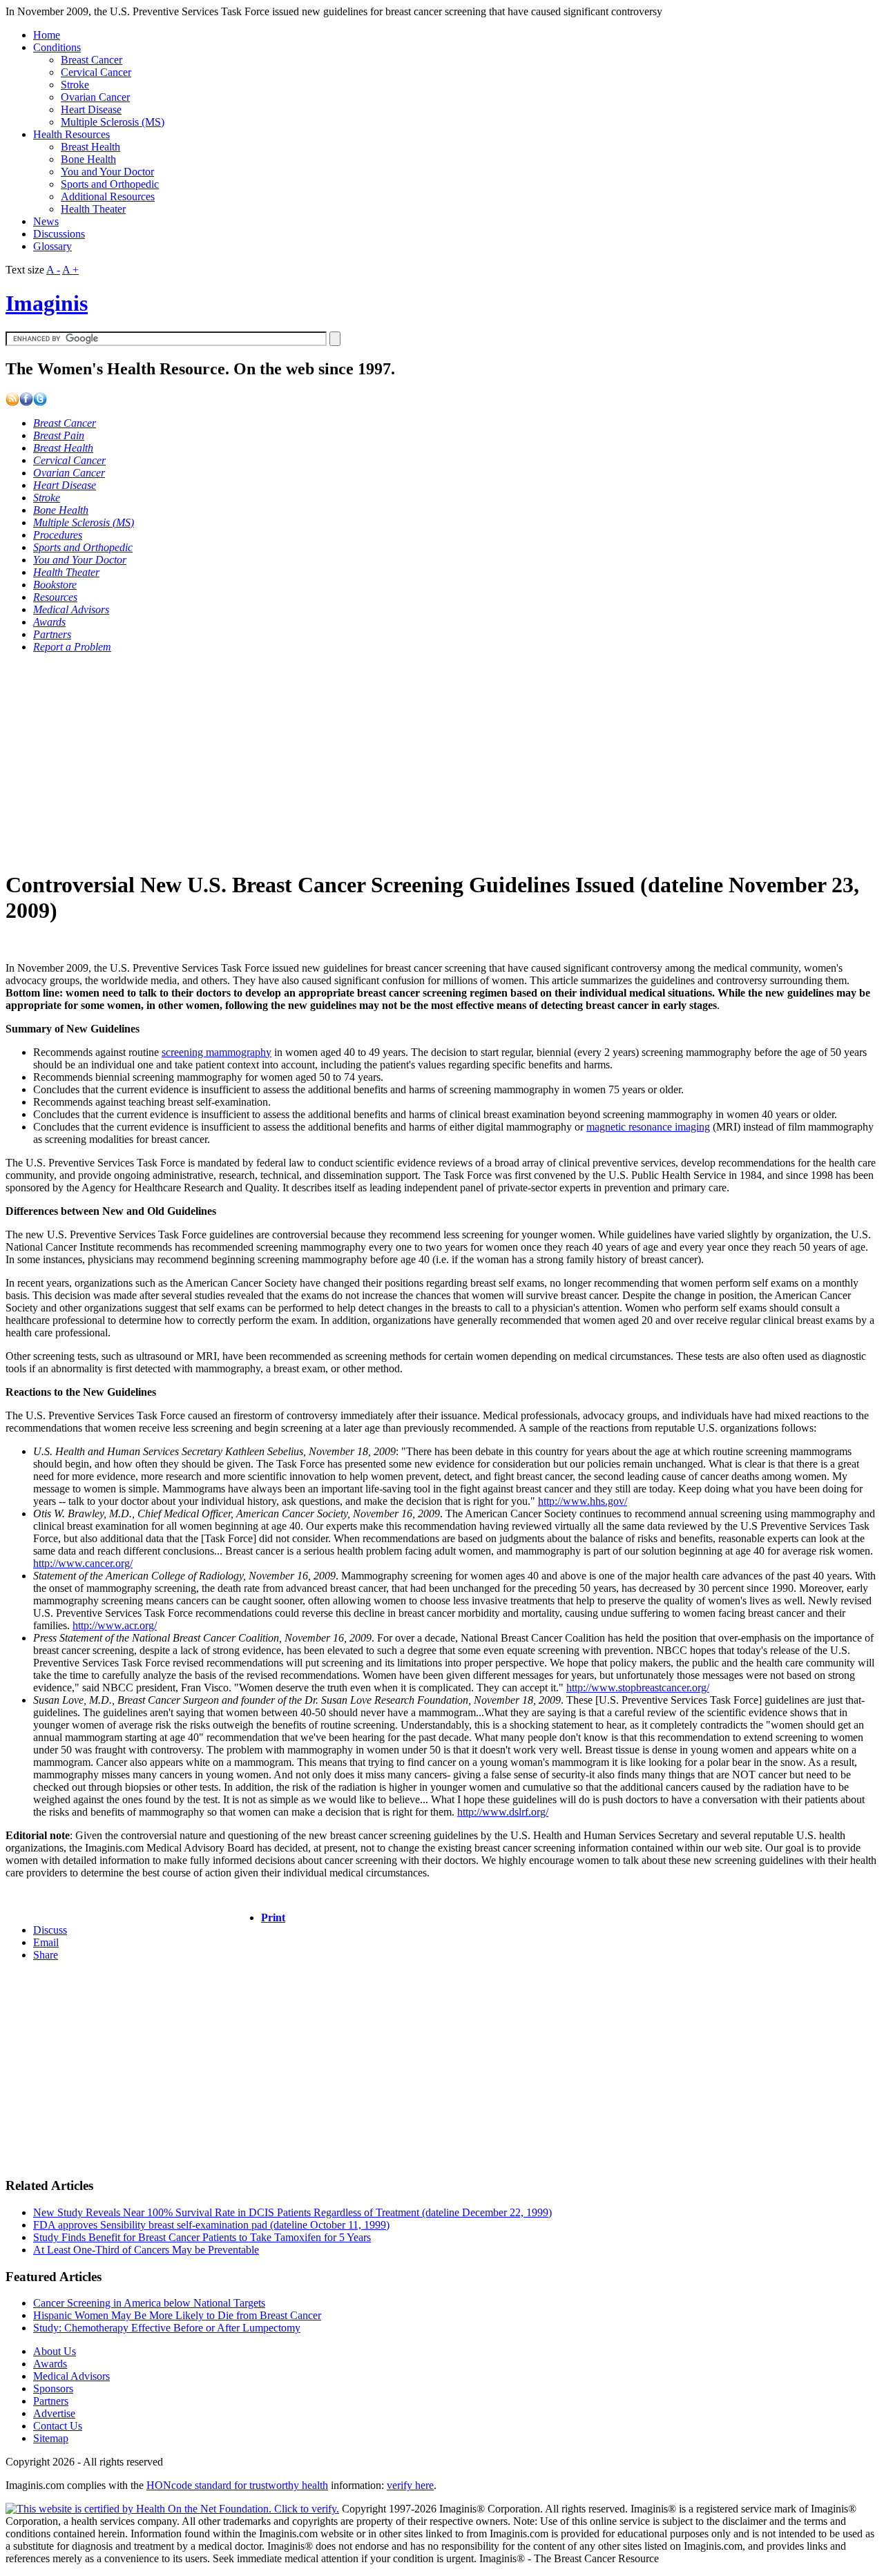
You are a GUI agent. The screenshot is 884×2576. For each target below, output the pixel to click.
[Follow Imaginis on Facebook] (26, 402)
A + (70, 270)
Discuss (50, 1930)
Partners (51, 2401)
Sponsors (53, 2388)
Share (46, 1955)
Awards (50, 2364)
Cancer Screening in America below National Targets (149, 2303)
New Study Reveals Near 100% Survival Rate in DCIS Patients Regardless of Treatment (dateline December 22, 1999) (292, 2212)
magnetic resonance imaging (648, 1127)
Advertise (54, 2413)
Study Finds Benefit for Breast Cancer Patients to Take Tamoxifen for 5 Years (202, 2237)
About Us (55, 2351)
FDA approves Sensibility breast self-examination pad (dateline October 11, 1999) (211, 2225)
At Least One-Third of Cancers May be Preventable (146, 2250)
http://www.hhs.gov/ (583, 1501)
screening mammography (217, 1052)
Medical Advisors (71, 2376)
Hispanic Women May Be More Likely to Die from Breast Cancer (177, 2315)
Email (46, 1942)
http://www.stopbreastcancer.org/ (638, 1688)
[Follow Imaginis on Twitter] (40, 402)
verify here (410, 2485)
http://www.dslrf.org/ (503, 1812)
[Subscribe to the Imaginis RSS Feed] (12, 402)
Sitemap (51, 2438)
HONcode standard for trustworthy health (237, 2485)
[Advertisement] (420, 761)
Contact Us (58, 2426)
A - (53, 270)
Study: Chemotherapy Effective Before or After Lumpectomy (167, 2328)
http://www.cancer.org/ (83, 1563)
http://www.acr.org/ (115, 1625)
